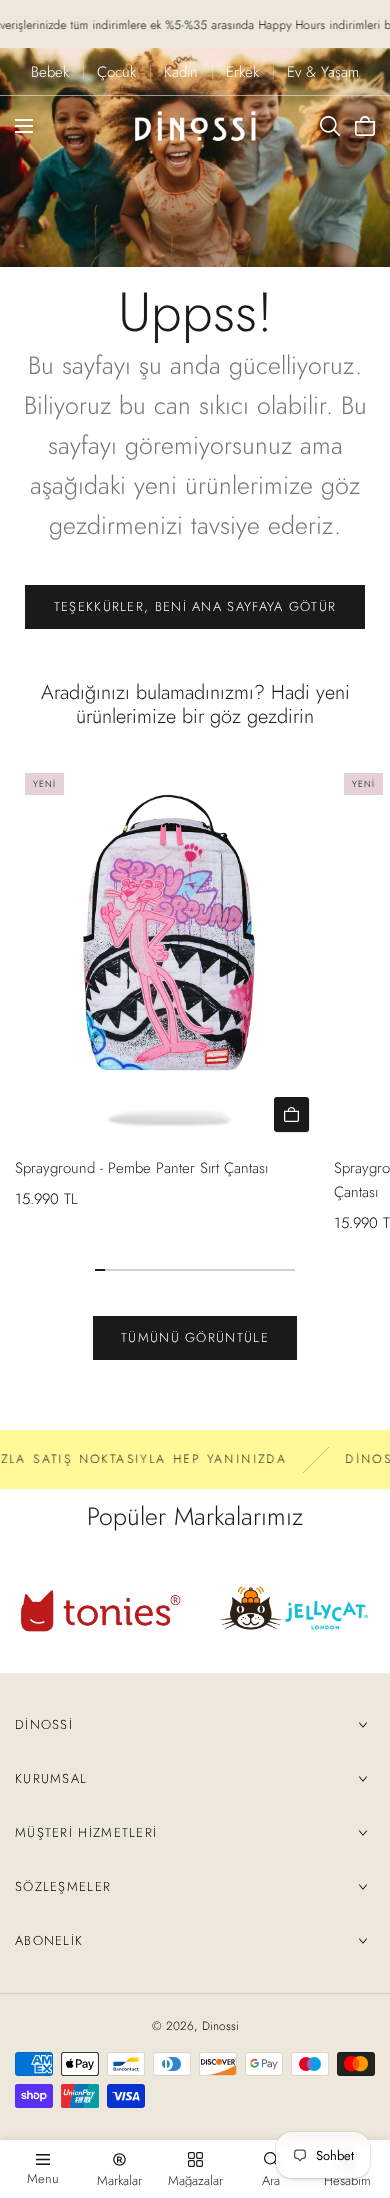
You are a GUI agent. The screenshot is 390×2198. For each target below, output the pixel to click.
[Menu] (24, 126)
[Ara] (330, 126)
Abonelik (49, 1940)
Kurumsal (51, 1778)
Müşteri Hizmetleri (86, 1832)
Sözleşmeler (63, 1886)
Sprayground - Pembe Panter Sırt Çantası (141, 1168)
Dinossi (44, 1724)
